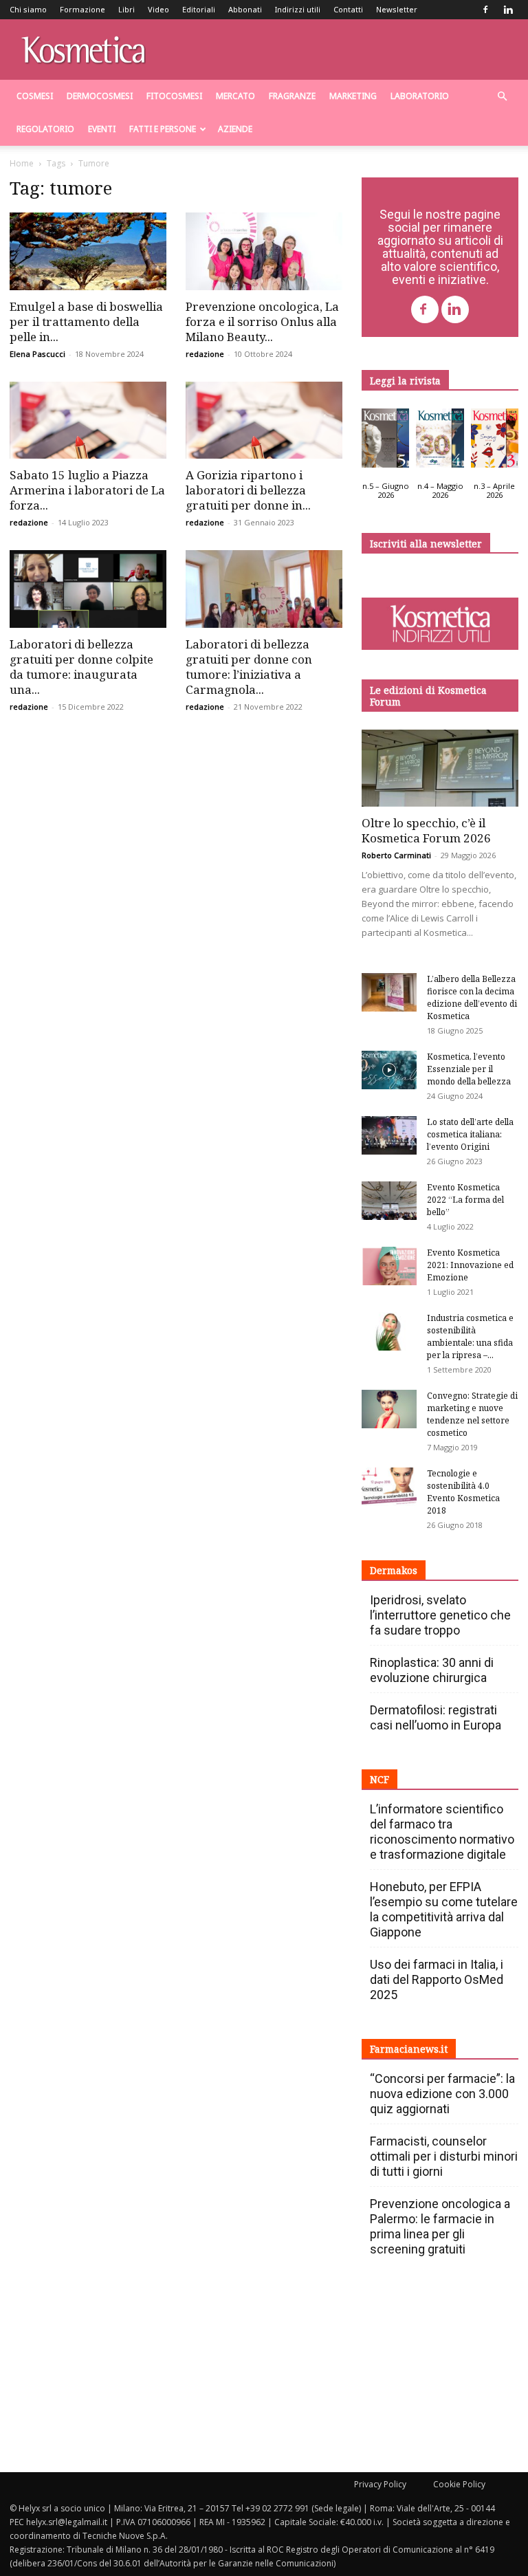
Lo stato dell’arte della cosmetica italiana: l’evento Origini (470, 1134)
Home (22, 163)
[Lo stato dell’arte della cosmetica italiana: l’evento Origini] (389, 1135)
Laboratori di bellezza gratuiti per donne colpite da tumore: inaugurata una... (81, 667)
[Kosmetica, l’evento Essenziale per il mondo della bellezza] (389, 1070)
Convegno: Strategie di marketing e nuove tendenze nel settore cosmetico (472, 1414)
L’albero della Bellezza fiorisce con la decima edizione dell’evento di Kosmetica (472, 997)
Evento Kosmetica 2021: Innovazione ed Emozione (470, 1265)
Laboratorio (420, 96)
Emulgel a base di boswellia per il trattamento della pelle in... (86, 321)
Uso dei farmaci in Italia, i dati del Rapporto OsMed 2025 (437, 1979)
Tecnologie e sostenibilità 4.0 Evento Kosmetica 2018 (463, 1492)
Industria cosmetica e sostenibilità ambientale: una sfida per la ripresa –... (470, 1336)
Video (158, 9)
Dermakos (394, 1570)
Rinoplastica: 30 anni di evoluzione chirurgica (432, 1670)
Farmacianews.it (409, 2049)
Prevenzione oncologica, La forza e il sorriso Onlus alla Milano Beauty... (262, 321)
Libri (126, 9)
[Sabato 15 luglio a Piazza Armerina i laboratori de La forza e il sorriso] (88, 421)
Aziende (235, 129)
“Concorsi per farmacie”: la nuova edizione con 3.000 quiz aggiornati (442, 2094)
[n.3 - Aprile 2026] (495, 441)
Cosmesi (35, 96)
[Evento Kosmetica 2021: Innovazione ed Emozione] (389, 1266)
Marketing (353, 96)
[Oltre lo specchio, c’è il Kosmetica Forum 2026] (440, 768)
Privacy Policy (380, 2484)
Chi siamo (28, 9)
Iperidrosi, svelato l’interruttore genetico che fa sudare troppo (440, 1615)
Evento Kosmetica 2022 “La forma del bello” (465, 1200)
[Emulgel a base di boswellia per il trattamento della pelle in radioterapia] (88, 251)
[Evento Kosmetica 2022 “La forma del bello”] (389, 1201)
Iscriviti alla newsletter (426, 544)
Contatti (348, 9)
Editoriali (199, 9)
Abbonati (245, 9)
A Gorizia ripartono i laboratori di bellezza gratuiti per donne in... (248, 490)
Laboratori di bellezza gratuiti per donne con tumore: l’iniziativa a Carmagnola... (249, 667)
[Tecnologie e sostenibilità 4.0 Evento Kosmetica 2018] (389, 1487)
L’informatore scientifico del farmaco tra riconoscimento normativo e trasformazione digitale (442, 1832)
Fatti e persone (163, 129)
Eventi (102, 129)
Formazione (82, 9)
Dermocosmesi (100, 96)
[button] (502, 97)
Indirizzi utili (298, 9)
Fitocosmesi (174, 96)
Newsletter (397, 9)
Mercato (235, 96)
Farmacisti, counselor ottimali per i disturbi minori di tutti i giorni (444, 2156)
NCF (379, 1779)
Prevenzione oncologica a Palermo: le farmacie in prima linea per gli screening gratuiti (440, 2226)
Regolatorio (45, 129)
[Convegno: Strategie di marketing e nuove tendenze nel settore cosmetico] (389, 1409)
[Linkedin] (508, 10)
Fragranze (292, 96)
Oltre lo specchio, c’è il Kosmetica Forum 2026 (426, 830)
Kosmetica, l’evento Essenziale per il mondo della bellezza (469, 1069)
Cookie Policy (459, 2484)
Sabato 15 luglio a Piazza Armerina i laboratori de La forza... (87, 490)
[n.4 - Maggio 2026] (440, 441)
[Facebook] (485, 10)
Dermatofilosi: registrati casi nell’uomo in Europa (436, 1717)
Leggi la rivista (405, 381)
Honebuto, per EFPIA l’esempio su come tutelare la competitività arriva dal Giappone (444, 1909)
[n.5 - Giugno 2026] (385, 441)
